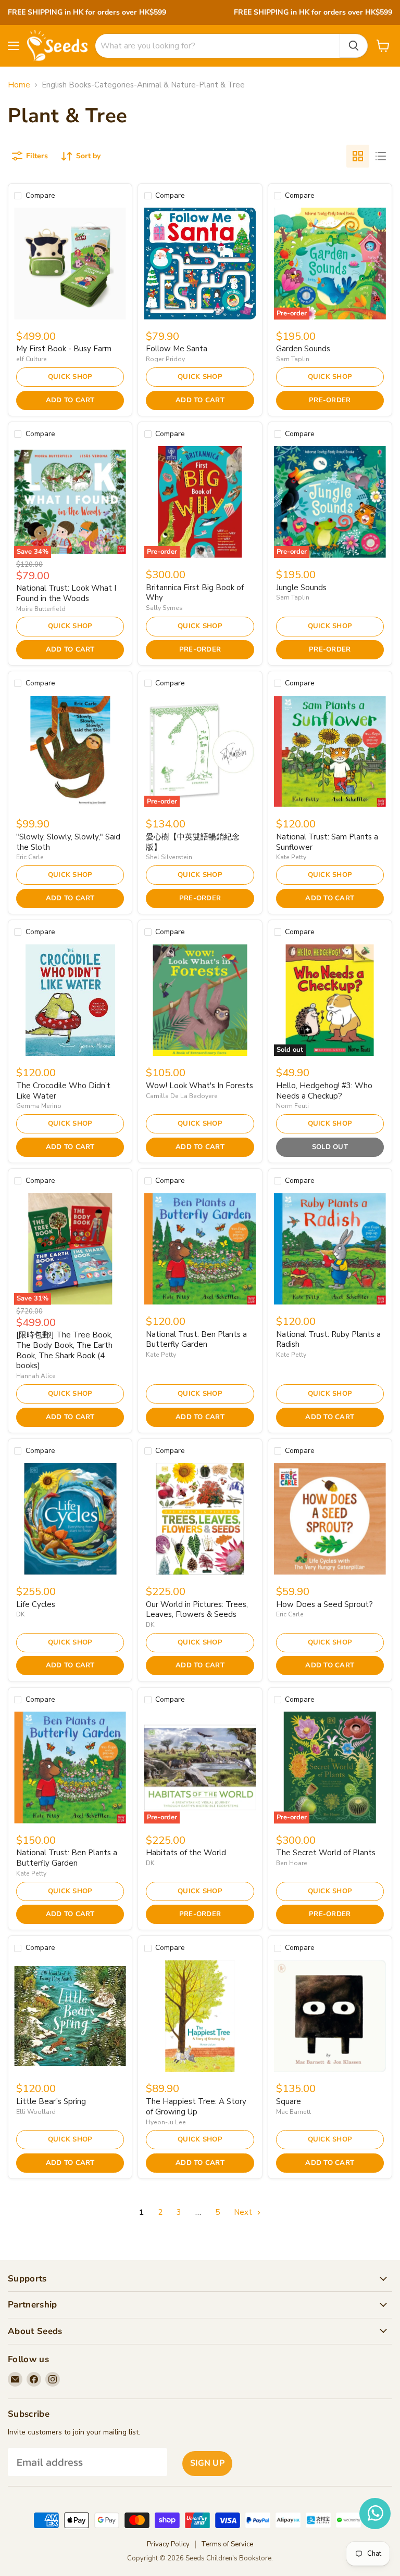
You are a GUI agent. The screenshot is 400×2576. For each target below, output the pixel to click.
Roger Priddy (165, 359)
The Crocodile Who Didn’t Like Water (63, 1091)
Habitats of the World (186, 1853)
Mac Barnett (293, 2112)
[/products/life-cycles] (70, 1519)
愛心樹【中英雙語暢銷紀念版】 (193, 842)
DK (21, 1614)
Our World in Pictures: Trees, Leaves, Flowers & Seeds (197, 1610)
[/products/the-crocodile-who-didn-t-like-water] (70, 1000)
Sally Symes (164, 608)
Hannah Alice (36, 1376)
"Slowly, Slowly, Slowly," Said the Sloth (68, 842)
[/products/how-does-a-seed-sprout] (330, 1519)
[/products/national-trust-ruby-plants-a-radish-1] (330, 1249)
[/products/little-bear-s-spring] (70, 2016)
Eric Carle (30, 857)
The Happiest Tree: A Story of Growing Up (196, 2107)
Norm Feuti (292, 1106)
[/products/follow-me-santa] (200, 264)
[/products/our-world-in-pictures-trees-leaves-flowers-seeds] (200, 1519)
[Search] (354, 46)
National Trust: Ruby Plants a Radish (328, 1340)
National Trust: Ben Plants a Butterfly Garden (196, 1340)
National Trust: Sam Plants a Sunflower (327, 842)
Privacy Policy (168, 2544)
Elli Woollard (36, 2112)
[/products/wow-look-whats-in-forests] (200, 1000)
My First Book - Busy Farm (64, 349)
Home (19, 85)
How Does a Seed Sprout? (324, 1604)
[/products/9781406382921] (330, 2016)
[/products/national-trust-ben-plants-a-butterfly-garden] (70, 1768)
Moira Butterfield (41, 609)
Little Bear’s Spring (51, 2101)
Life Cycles (36, 1604)
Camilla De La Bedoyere (182, 1096)
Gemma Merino (39, 1106)
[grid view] (358, 156)
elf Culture (32, 359)
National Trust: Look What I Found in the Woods (66, 593)
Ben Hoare (292, 1863)
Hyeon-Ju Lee (166, 2122)
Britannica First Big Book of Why (195, 593)
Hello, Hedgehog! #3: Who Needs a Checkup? (324, 1091)
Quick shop (70, 377)
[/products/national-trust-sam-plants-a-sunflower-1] (330, 752)
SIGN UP (207, 2463)
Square (289, 2101)
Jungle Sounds (301, 588)
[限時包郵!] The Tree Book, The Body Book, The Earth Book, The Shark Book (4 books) (64, 1350)
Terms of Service (227, 2544)
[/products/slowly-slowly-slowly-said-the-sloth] (70, 752)
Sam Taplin (293, 359)
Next (244, 2212)
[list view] (381, 156)
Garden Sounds (303, 349)
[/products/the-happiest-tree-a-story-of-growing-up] (200, 2016)
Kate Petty (291, 857)
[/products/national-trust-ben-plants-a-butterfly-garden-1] (200, 1249)
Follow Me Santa (177, 349)
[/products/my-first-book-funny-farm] (70, 264)
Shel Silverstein (169, 857)
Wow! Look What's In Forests (199, 1086)
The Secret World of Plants (326, 1853)
